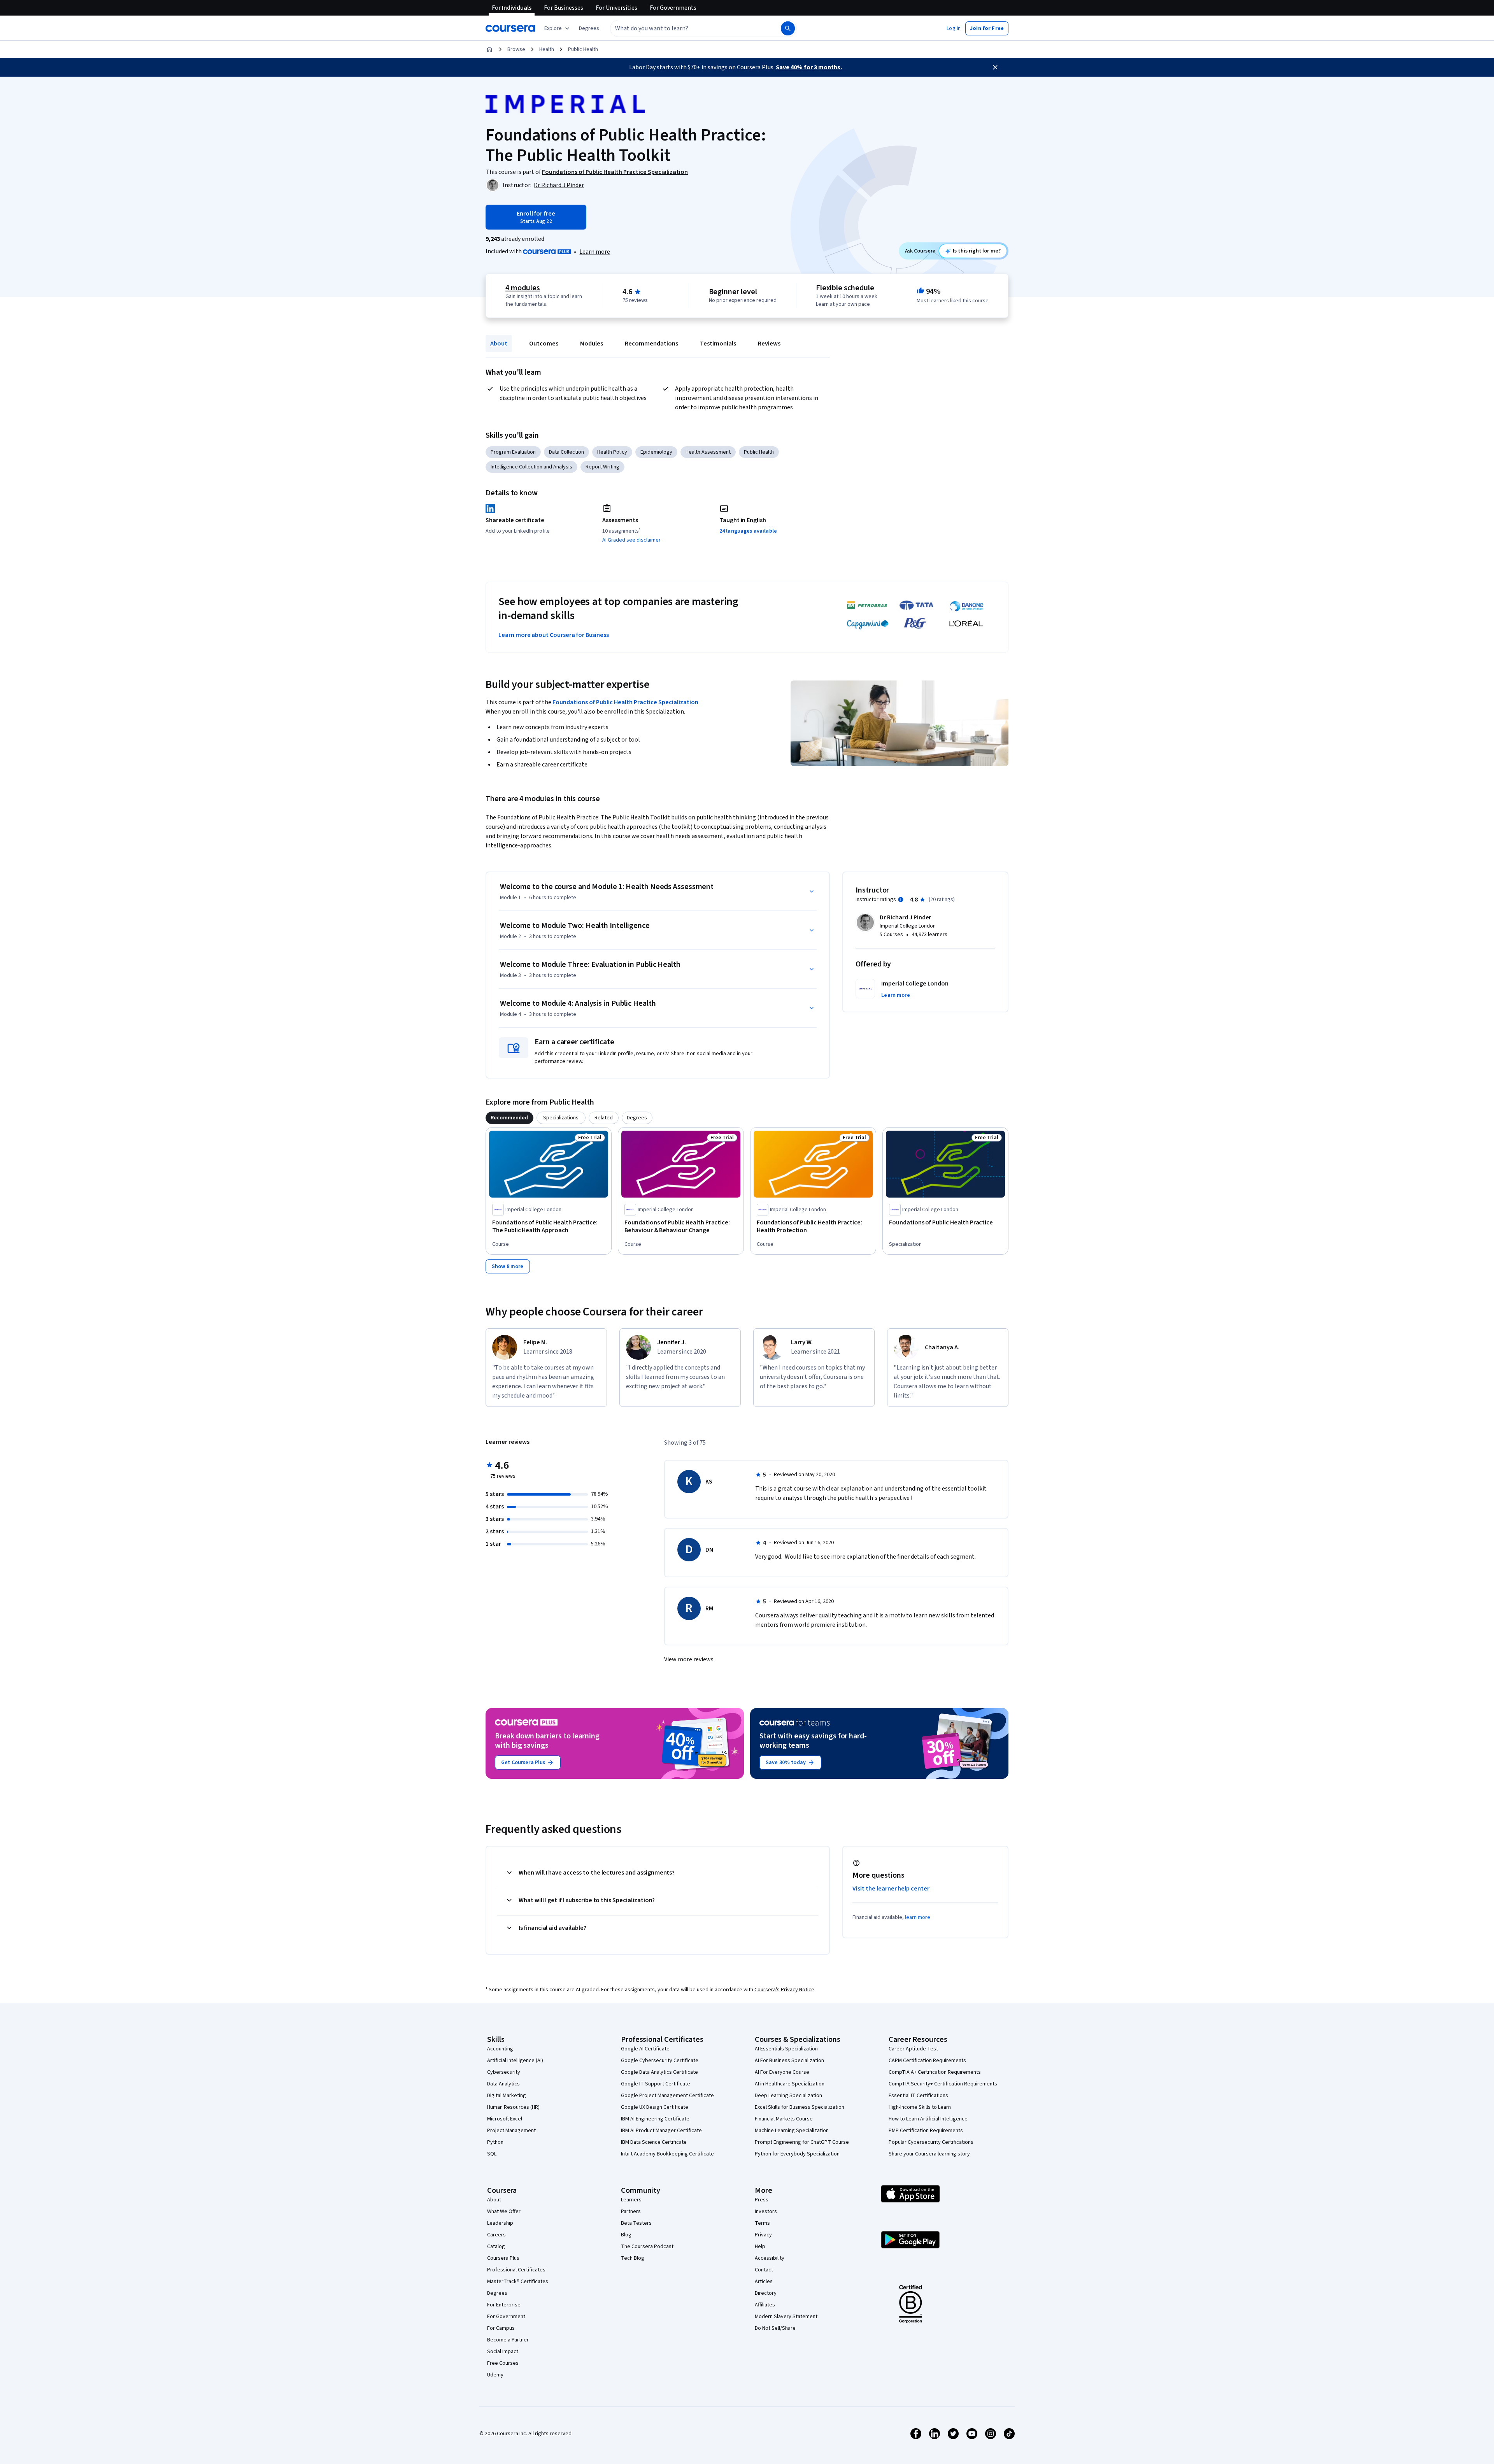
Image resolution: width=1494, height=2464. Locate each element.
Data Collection (566, 452)
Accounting (500, 2049)
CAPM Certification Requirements (927, 2061)
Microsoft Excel (505, 2119)
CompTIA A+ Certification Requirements (935, 2072)
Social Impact (503, 2352)
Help (760, 2247)
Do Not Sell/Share (775, 2328)
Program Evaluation (513, 452)
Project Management (511, 2131)
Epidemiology (656, 452)
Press (762, 2200)
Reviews (769, 344)
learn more (918, 1917)
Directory (766, 2293)
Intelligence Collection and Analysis (531, 467)
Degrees (497, 2293)
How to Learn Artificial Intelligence (928, 2119)
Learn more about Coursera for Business (554, 635)
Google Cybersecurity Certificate (660, 2061)
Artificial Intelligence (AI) (515, 2061)
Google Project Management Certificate (667, 2096)
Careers (496, 2235)
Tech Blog (633, 2258)
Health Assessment (708, 452)
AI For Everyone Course (782, 2072)
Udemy (495, 2375)
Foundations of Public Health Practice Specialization (625, 702)
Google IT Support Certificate (656, 2084)
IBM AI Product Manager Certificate (661, 2131)
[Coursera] (510, 28)
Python (495, 2142)
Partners (631, 2211)
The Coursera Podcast (647, 2247)
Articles (764, 2282)
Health (547, 49)
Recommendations (651, 344)
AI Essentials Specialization (786, 2049)
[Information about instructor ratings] (901, 900)
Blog (626, 2235)
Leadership (500, 2223)
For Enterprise (504, 2305)
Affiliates (765, 2305)
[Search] (788, 28)
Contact (764, 2270)
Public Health (583, 49)
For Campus (501, 2328)
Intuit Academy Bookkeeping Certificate (667, 2154)
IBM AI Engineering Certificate (655, 2119)
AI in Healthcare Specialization (790, 2084)
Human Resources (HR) (513, 2107)
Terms (762, 2223)
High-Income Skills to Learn (920, 2107)
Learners (631, 2200)
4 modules (523, 288)
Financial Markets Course (784, 2119)
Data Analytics (503, 2084)
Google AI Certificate (645, 2049)
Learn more (595, 252)
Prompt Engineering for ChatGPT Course (802, 2142)
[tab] (509, 1118)
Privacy (763, 2235)
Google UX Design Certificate (655, 2107)
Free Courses (503, 2363)
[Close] (995, 67)
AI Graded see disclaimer (631, 540)
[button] (589, 28)
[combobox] (687, 28)
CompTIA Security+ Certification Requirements (943, 2084)
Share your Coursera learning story (929, 2154)
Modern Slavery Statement (786, 2317)
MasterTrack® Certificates (518, 2282)
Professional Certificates (516, 2270)
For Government (506, 2317)
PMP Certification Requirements (926, 2131)
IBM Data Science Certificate (654, 2142)
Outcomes (544, 344)
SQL (492, 2154)
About (499, 344)
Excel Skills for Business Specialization (800, 2107)
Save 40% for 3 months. (809, 67)
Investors (766, 2211)
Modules (592, 344)
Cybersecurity (504, 2072)
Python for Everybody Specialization (797, 2154)
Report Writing (602, 467)
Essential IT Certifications (918, 2096)
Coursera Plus (503, 2258)
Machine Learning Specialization (792, 2131)
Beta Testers (636, 2223)
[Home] (489, 49)
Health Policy (612, 452)
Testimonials (718, 344)
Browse (516, 49)
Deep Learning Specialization (788, 2096)
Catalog (496, 2247)
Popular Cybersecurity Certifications (931, 2142)
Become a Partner (508, 2340)
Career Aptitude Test (913, 2049)
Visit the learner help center (891, 1889)
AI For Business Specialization (789, 2061)
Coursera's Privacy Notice (784, 1990)
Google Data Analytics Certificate (659, 2072)
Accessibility (770, 2258)
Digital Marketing (507, 2096)
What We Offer (504, 2211)
